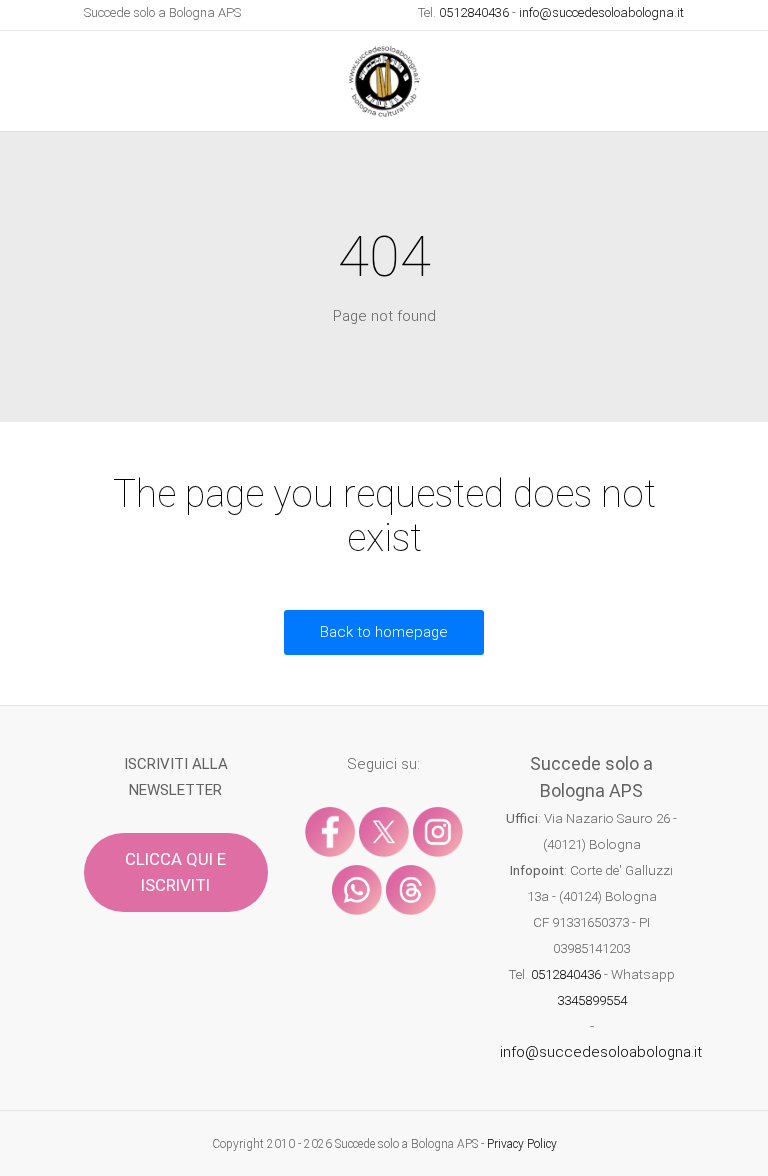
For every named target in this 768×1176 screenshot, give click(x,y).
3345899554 (592, 1000)
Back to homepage (384, 632)
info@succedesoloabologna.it (601, 12)
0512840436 (474, 12)
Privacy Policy (522, 1144)
